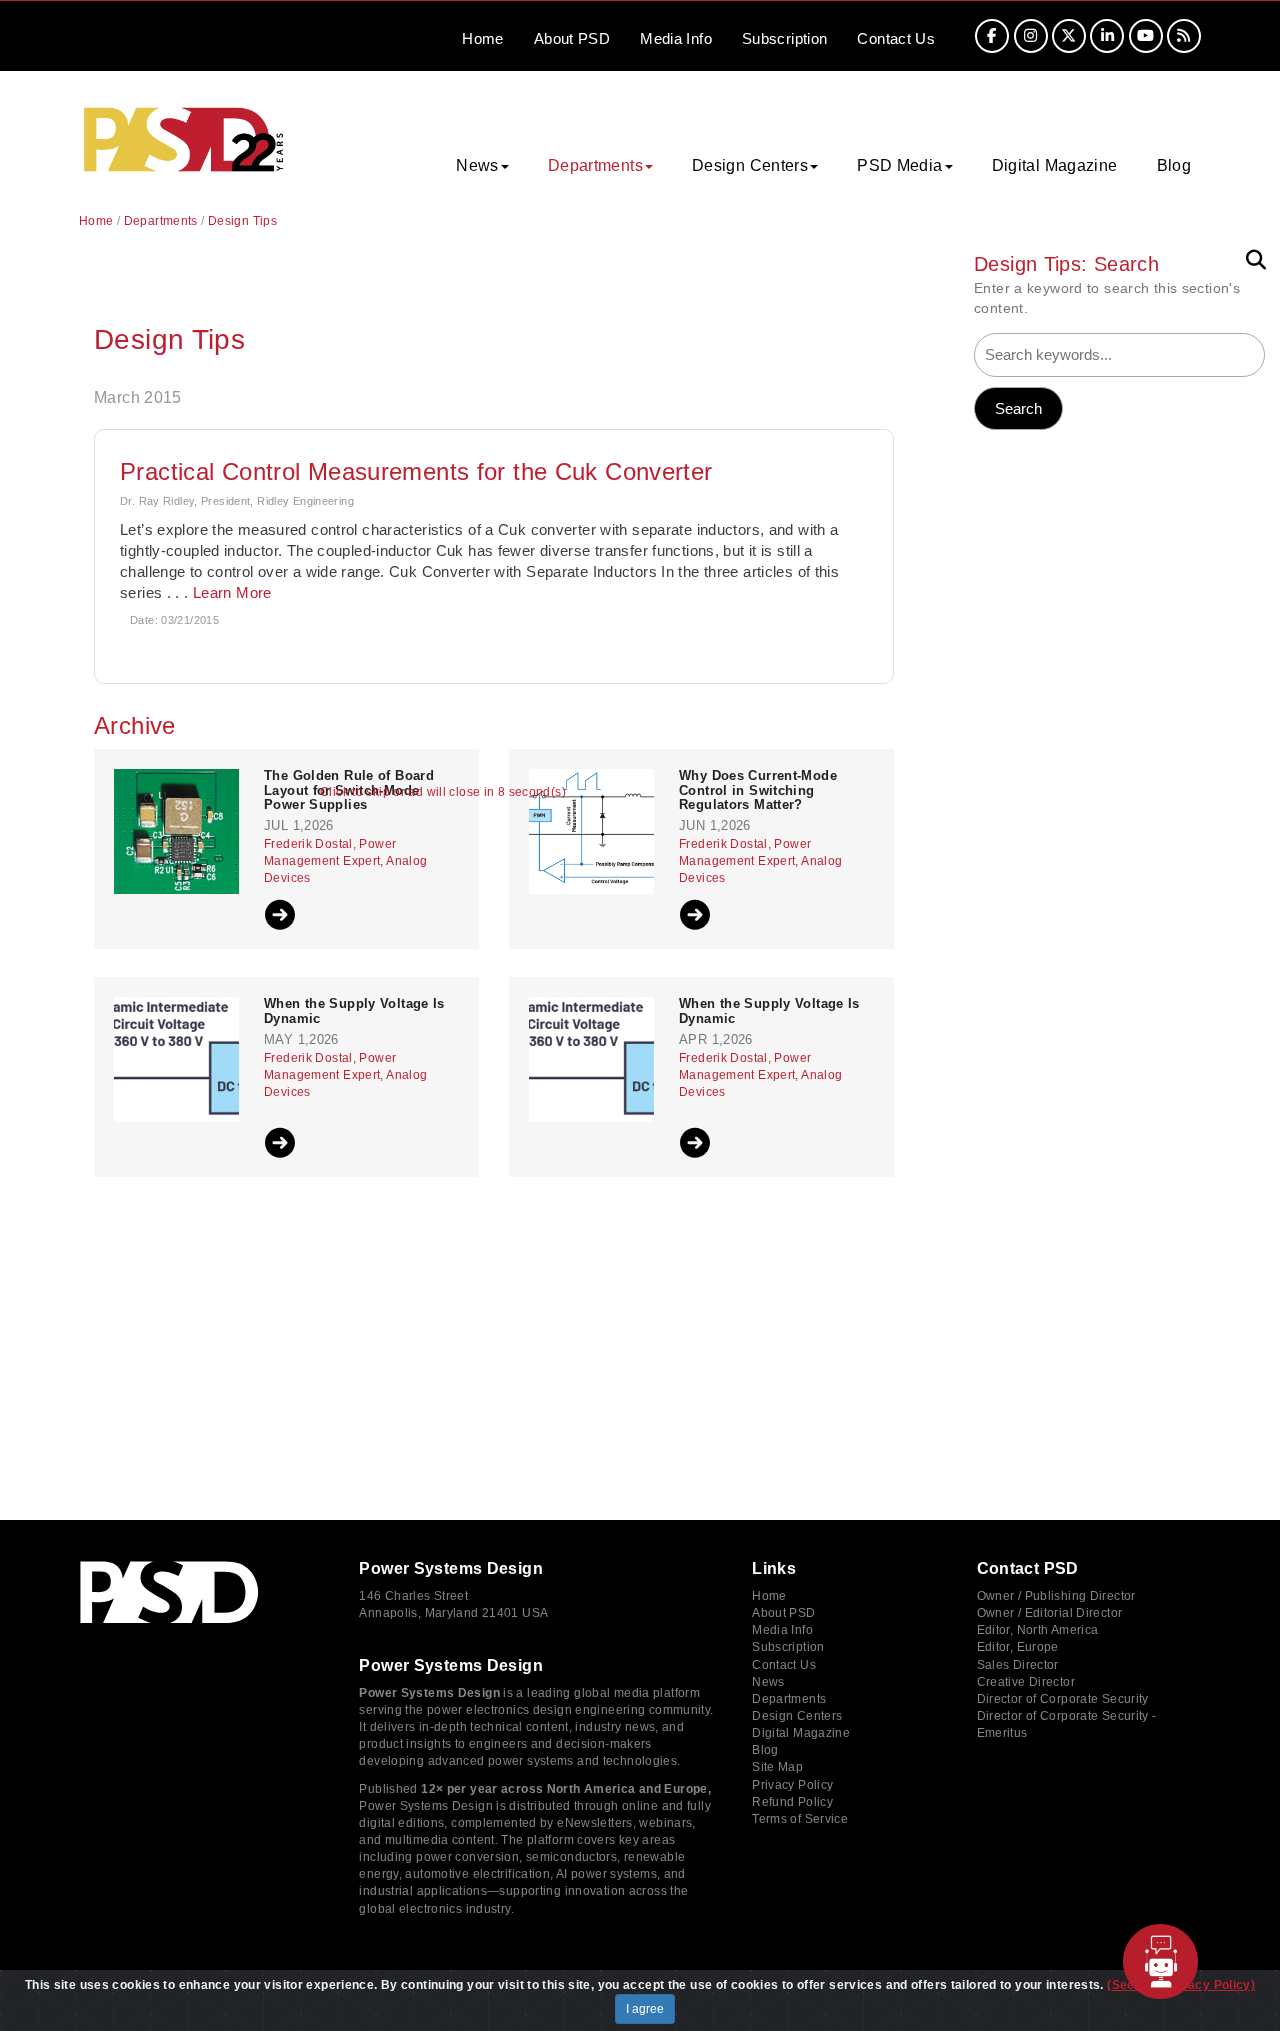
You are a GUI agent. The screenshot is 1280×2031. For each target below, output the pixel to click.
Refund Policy (792, 1802)
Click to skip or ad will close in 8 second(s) (443, 792)
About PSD (783, 1613)
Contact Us (784, 1665)
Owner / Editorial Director (1050, 1613)
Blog (1174, 165)
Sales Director (1018, 1665)
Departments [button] (595, 165)
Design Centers (797, 1716)
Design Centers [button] (750, 165)
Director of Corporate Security (1063, 1699)
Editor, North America (1038, 1630)
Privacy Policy (792, 1785)
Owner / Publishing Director (1056, 1596)
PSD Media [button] (899, 165)
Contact (896, 38)
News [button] (477, 165)
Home (483, 38)
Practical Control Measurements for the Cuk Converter (416, 471)
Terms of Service (800, 1819)
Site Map (777, 1767)
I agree (645, 2009)
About (572, 38)
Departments (161, 221)
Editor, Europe (1018, 1647)
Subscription (785, 38)
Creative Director (1026, 1682)
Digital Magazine (1055, 165)
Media (676, 38)
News (768, 1682)
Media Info (782, 1630)
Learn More (232, 592)
